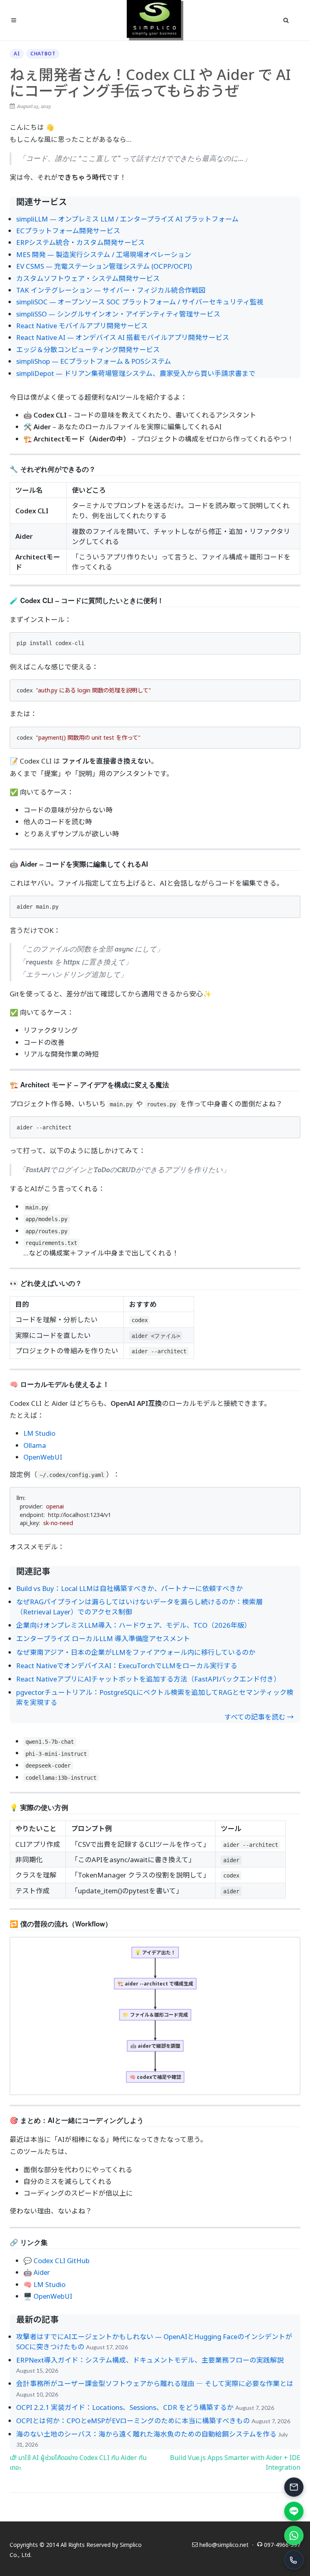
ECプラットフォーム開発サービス (68, 231)
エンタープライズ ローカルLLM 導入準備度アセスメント (103, 1638)
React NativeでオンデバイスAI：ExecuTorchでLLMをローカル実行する (127, 1666)
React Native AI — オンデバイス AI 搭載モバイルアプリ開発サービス (123, 337)
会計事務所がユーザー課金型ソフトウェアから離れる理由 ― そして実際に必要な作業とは (155, 2383)
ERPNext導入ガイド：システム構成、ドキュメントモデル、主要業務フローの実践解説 (150, 2360)
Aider (42, 2272)
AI (17, 54)
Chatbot (43, 54)
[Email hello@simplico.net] (294, 2487)
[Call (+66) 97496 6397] (294, 2560)
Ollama (35, 1445)
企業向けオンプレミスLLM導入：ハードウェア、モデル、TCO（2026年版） (134, 1625)
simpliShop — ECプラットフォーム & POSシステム (94, 361)
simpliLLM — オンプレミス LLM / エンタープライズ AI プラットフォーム (127, 219)
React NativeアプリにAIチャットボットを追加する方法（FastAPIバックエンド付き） (148, 1679)
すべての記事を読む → (259, 1717)
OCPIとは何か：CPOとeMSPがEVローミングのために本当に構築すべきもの (133, 2421)
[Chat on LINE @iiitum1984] (294, 2511)
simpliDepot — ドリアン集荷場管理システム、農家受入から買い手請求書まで (136, 373)
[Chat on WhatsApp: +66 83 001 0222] (294, 2536)
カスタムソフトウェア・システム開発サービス (88, 278)
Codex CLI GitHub (62, 2261)
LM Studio (39, 1433)
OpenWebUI (43, 1457)
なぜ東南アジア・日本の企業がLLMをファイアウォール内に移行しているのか (136, 1652)
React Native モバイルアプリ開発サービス (82, 326)
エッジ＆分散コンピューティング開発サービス (88, 349)
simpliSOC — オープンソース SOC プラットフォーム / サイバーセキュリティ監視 (140, 302)
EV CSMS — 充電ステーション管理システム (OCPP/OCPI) (104, 266)
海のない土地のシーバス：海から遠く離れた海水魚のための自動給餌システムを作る (146, 2434)
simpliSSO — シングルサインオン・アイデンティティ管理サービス (118, 314)
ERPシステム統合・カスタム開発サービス (81, 242)
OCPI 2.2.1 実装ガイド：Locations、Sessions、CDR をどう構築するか (125, 2407)
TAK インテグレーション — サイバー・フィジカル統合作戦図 (111, 290)
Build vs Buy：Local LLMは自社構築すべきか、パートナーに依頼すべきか (130, 1588)
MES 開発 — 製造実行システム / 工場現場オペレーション (104, 254)
